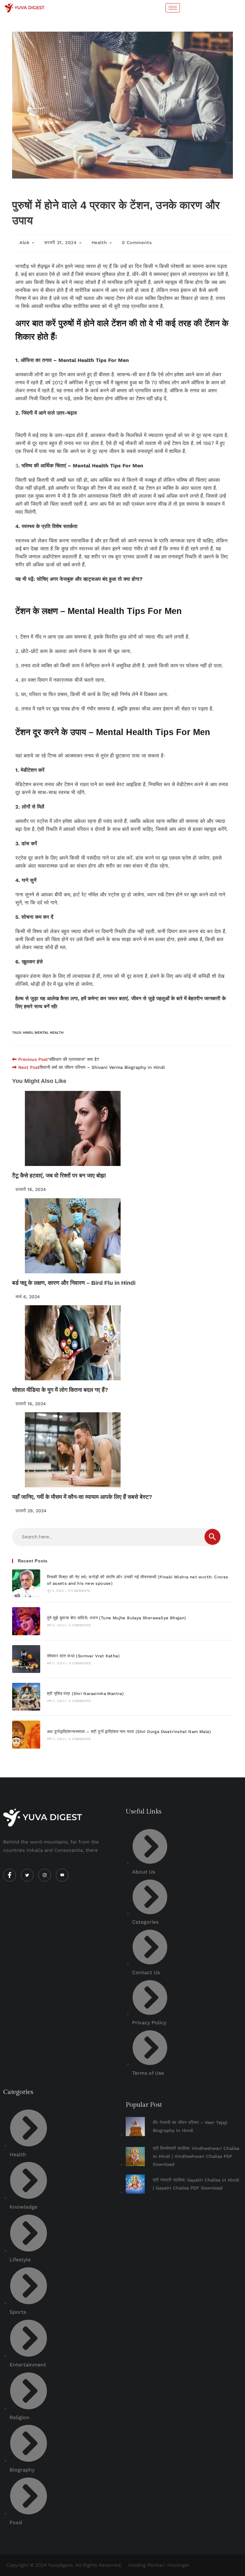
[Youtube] (62, 1875)
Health (99, 242)
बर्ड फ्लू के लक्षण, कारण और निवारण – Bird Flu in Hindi (74, 1283)
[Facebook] (10, 1875)
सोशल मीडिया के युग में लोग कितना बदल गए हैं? (60, 1390)
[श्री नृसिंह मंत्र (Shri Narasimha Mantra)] (26, 1697)
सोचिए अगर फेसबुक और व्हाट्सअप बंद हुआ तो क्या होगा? (90, 579)
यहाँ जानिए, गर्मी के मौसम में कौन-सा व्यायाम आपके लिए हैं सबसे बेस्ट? (82, 1497)
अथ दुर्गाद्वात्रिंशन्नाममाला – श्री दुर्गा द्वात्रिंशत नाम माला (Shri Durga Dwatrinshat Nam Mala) (129, 1732)
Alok (24, 242)
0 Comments (137, 242)
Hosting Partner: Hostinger (159, 2565)
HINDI (28, 1033)
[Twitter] (27, 1875)
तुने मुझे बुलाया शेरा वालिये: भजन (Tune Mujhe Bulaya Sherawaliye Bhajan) (117, 1618)
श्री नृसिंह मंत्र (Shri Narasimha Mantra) (85, 1694)
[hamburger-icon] (173, 8)
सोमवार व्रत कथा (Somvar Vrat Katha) (83, 1656)
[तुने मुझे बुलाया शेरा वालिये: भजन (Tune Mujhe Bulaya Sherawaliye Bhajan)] (26, 1621)
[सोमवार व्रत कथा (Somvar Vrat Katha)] (26, 1659)
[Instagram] (45, 1875)
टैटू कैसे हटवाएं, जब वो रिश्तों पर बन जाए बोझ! (59, 1176)
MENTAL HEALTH (49, 1033)
